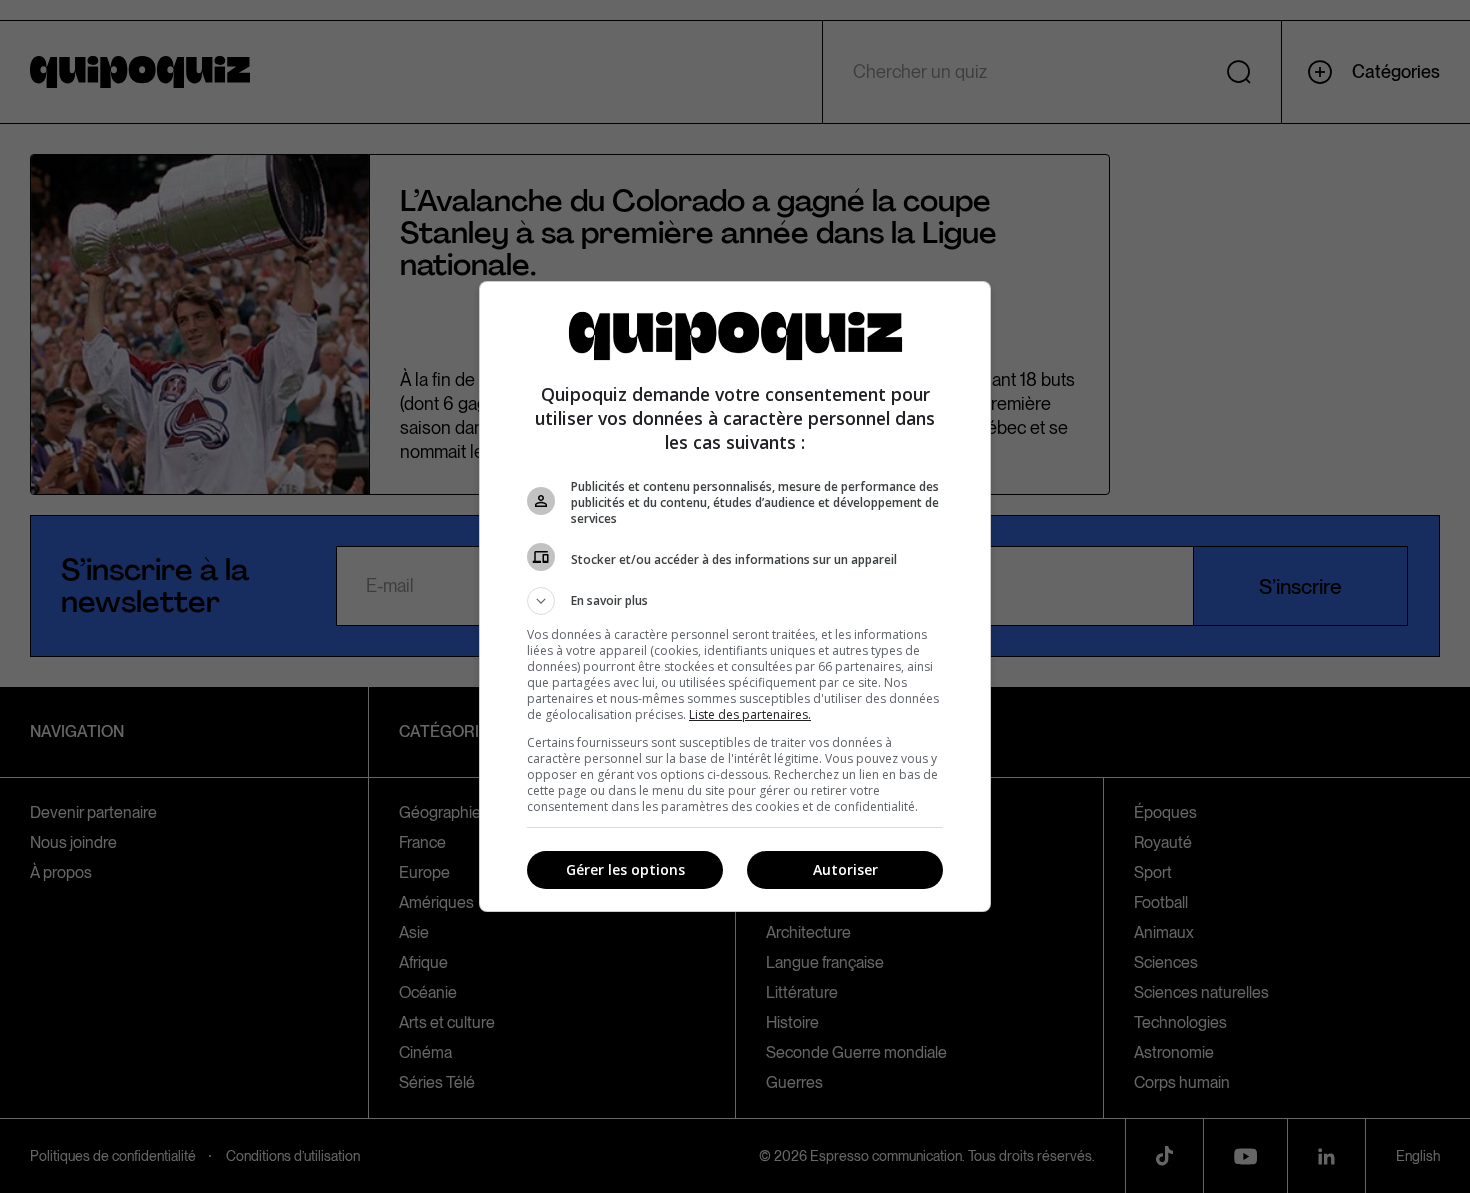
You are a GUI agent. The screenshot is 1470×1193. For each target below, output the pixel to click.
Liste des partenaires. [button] (750, 714)
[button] (735, 601)
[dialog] (735, 596)
